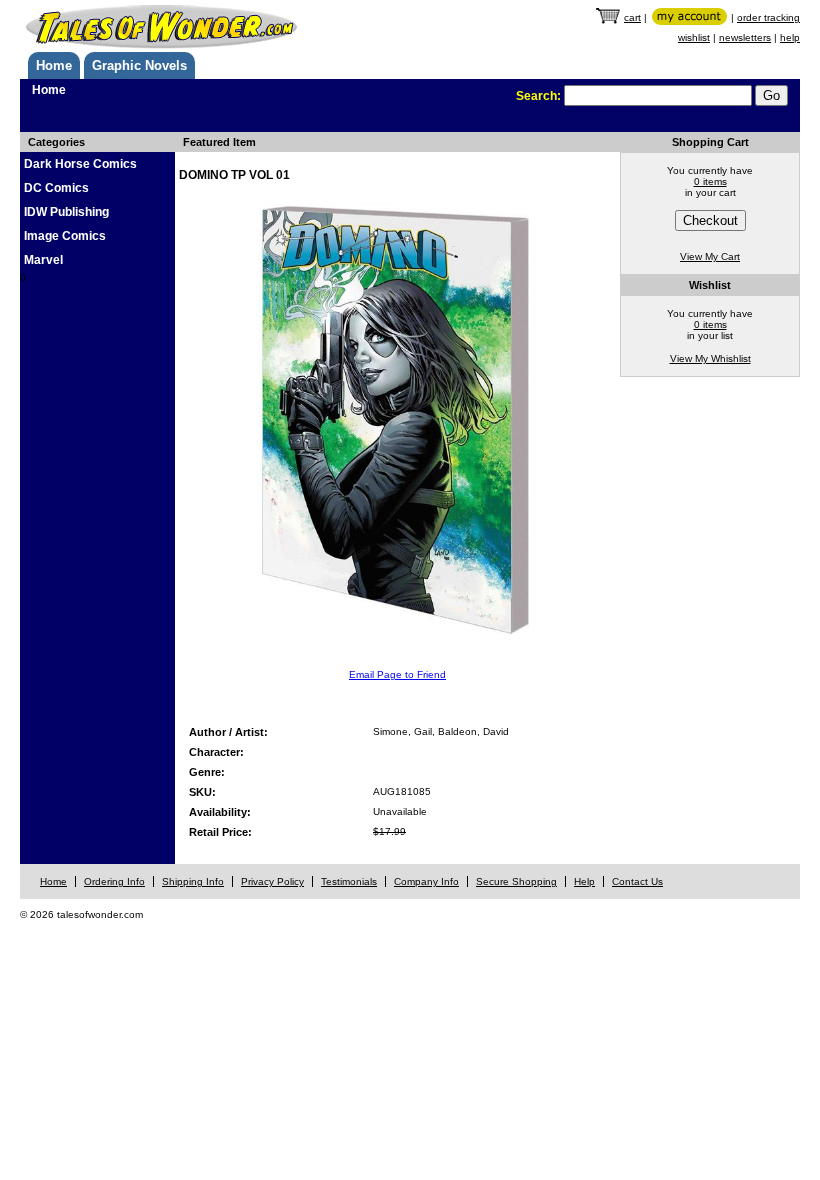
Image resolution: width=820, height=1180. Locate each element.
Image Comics (65, 236)
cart (632, 17)
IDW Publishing (66, 212)
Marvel (43, 260)
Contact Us (637, 881)
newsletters (745, 37)
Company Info (426, 881)
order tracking (768, 17)
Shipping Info (193, 881)
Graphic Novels (139, 65)
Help (584, 881)
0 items (710, 181)
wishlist (694, 37)
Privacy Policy (272, 881)
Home (54, 65)
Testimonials (349, 881)
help (790, 37)
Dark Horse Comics (80, 164)
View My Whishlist (710, 358)
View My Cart (710, 256)
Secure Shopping (516, 881)
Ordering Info (114, 881)
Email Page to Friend (397, 674)
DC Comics (56, 188)
